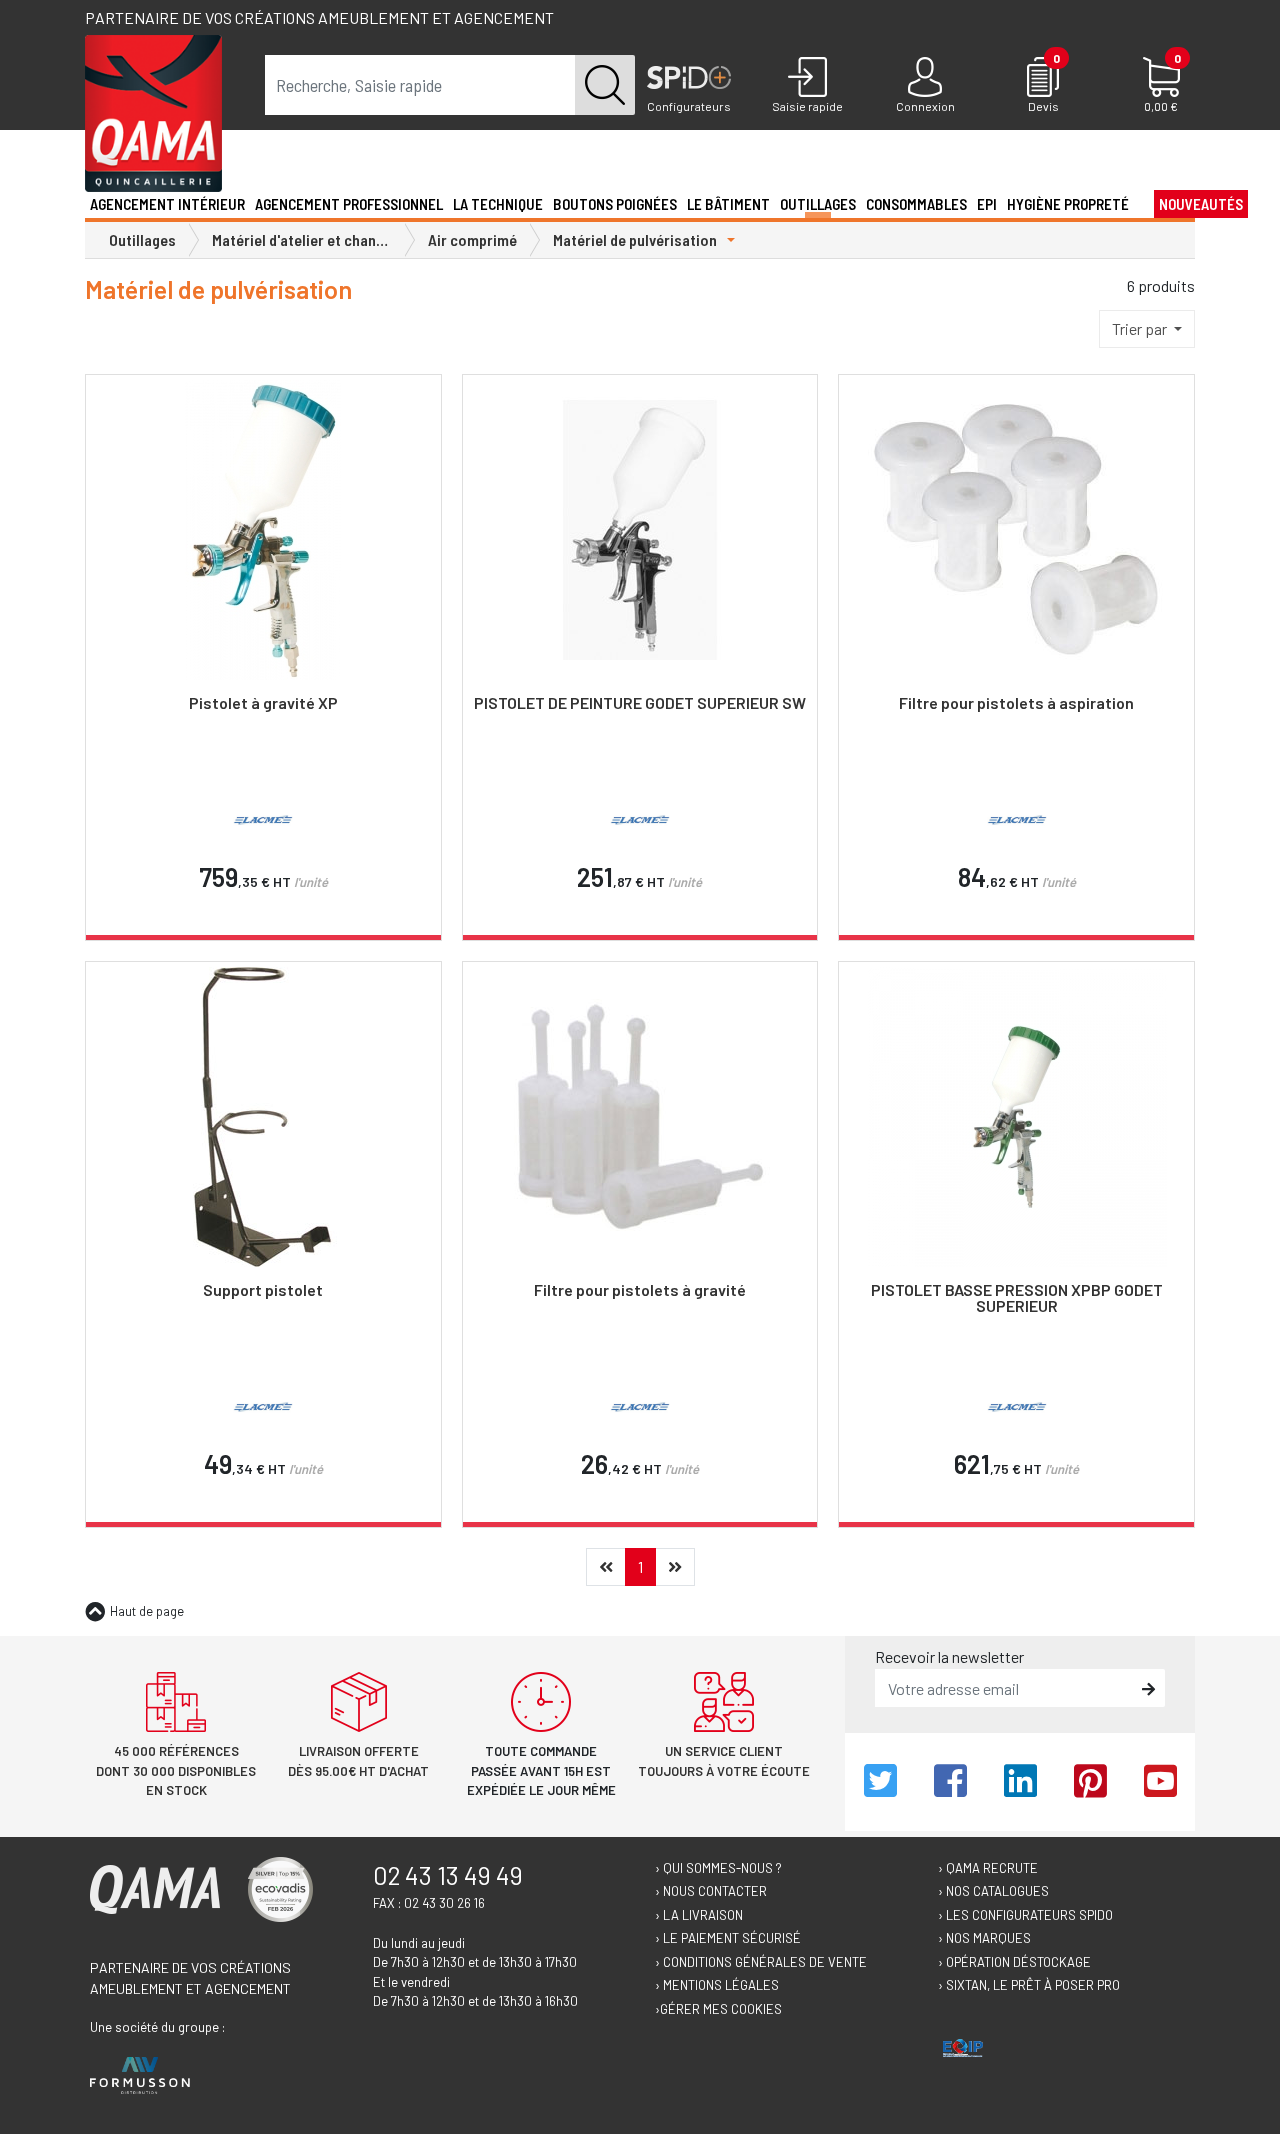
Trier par (1141, 328)
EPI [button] (987, 204)
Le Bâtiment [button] (728, 204)
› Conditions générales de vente (761, 1962)
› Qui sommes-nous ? (718, 1868)
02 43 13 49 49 (448, 1875)
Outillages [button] (818, 204)
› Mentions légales (717, 1985)
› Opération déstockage (1014, 1962)
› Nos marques (984, 1938)
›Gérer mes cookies (718, 2009)
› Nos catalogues (993, 1891)
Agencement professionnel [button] (349, 204)
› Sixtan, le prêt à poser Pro (1029, 1985)
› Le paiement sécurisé (728, 1938)
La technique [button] (498, 204)
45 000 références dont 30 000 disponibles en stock (176, 1770)
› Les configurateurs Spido (1025, 1915)
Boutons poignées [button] (615, 204)
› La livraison (699, 1915)
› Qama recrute (988, 1868)
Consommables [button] (916, 204)
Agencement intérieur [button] (167, 204)
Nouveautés (1201, 204)
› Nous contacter (711, 1891)
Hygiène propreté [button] (1068, 204)
